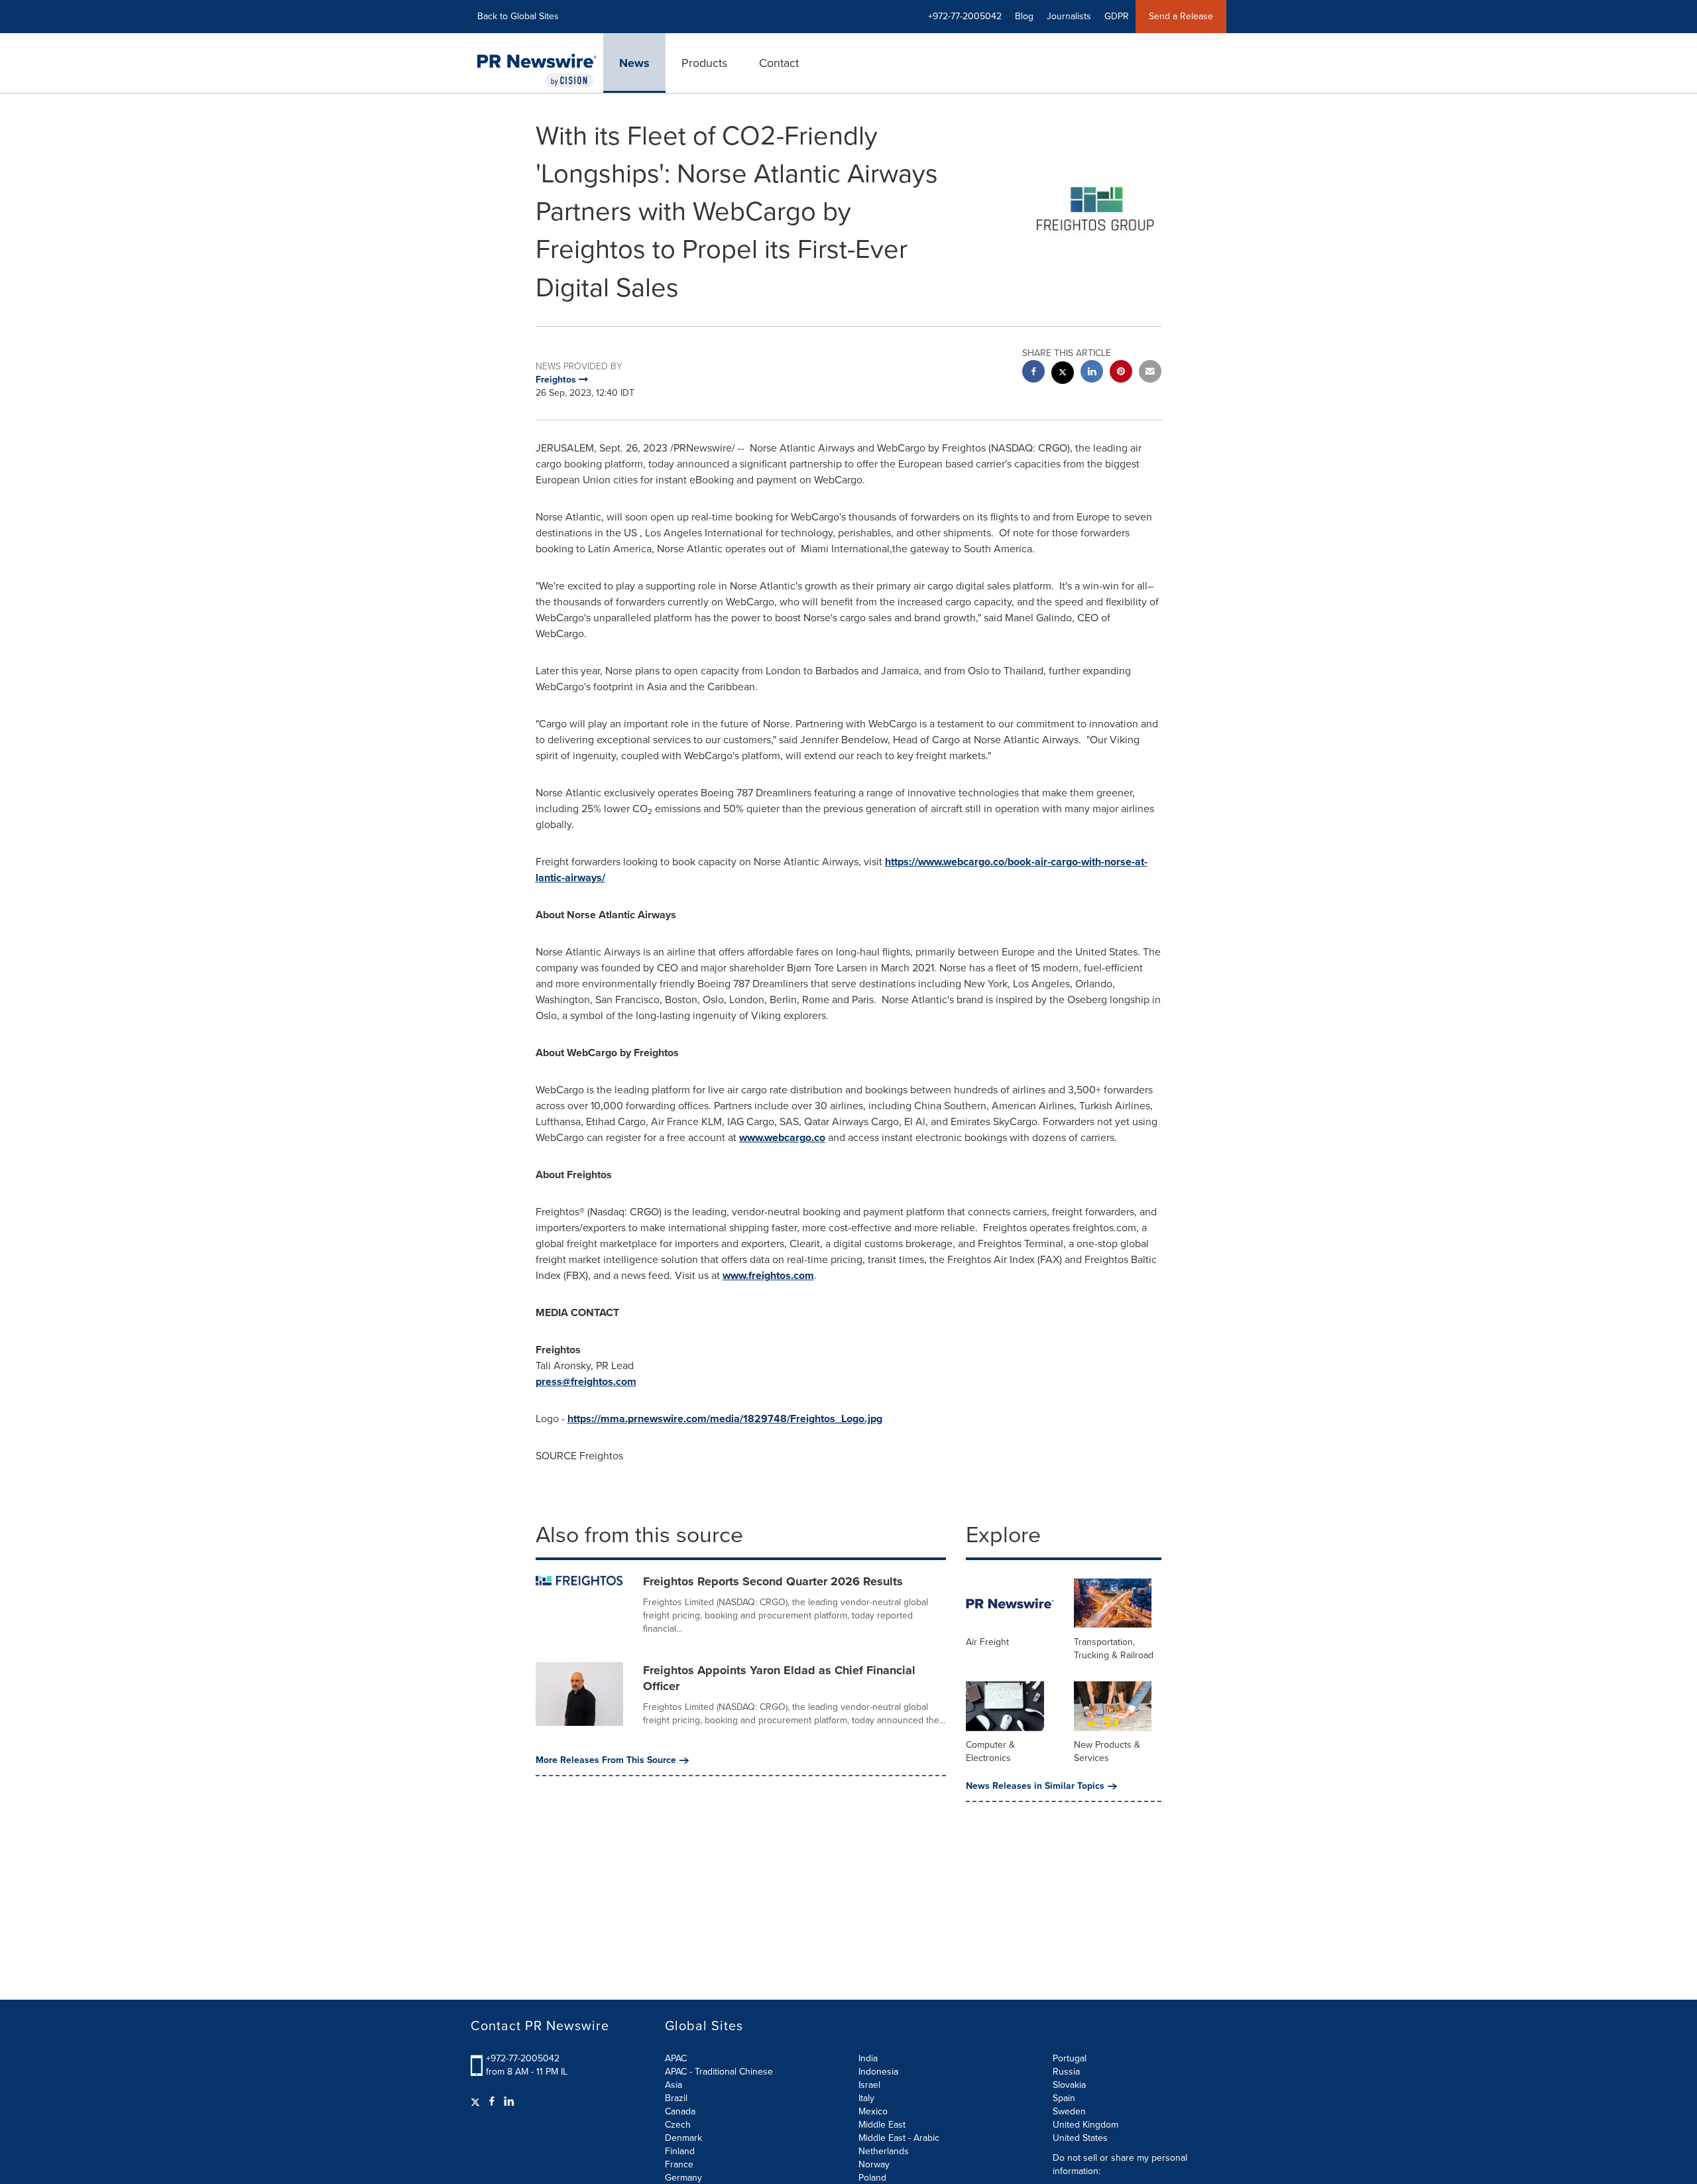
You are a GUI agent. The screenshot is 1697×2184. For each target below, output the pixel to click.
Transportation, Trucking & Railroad (1114, 1649)
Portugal (1070, 2058)
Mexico (873, 2111)
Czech (678, 2125)
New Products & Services (1107, 1751)
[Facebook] (492, 2102)
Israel (869, 2085)
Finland (680, 2151)
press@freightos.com (586, 1381)
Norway (874, 2164)
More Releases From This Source (606, 1760)
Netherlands (884, 2151)
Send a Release (1181, 16)
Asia (673, 2085)
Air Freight (987, 1642)
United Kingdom (1085, 2125)
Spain (1064, 2098)
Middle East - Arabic (899, 2138)
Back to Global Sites (518, 16)
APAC (676, 2058)
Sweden (1069, 2111)
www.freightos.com (768, 1275)
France (679, 2164)
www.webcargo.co (782, 1137)
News (634, 63)
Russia (1066, 2072)
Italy (866, 2098)
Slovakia (1069, 2085)
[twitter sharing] (1063, 374)
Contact (779, 63)
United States (1080, 2138)
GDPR (1117, 16)
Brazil (676, 2098)
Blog (1024, 16)
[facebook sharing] (1033, 373)
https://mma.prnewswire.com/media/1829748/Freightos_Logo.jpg (725, 1419)
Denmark (683, 2138)
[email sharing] (1150, 373)
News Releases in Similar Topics (1035, 1786)
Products (704, 63)
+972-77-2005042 (523, 2058)
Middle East (882, 2125)
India (868, 2058)
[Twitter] (477, 2102)
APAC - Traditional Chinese (719, 2072)
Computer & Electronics (990, 1751)
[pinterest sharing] (1121, 373)
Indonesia (878, 2072)
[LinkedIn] (509, 2102)
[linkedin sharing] (1092, 373)
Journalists (1069, 16)
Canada (680, 2111)
